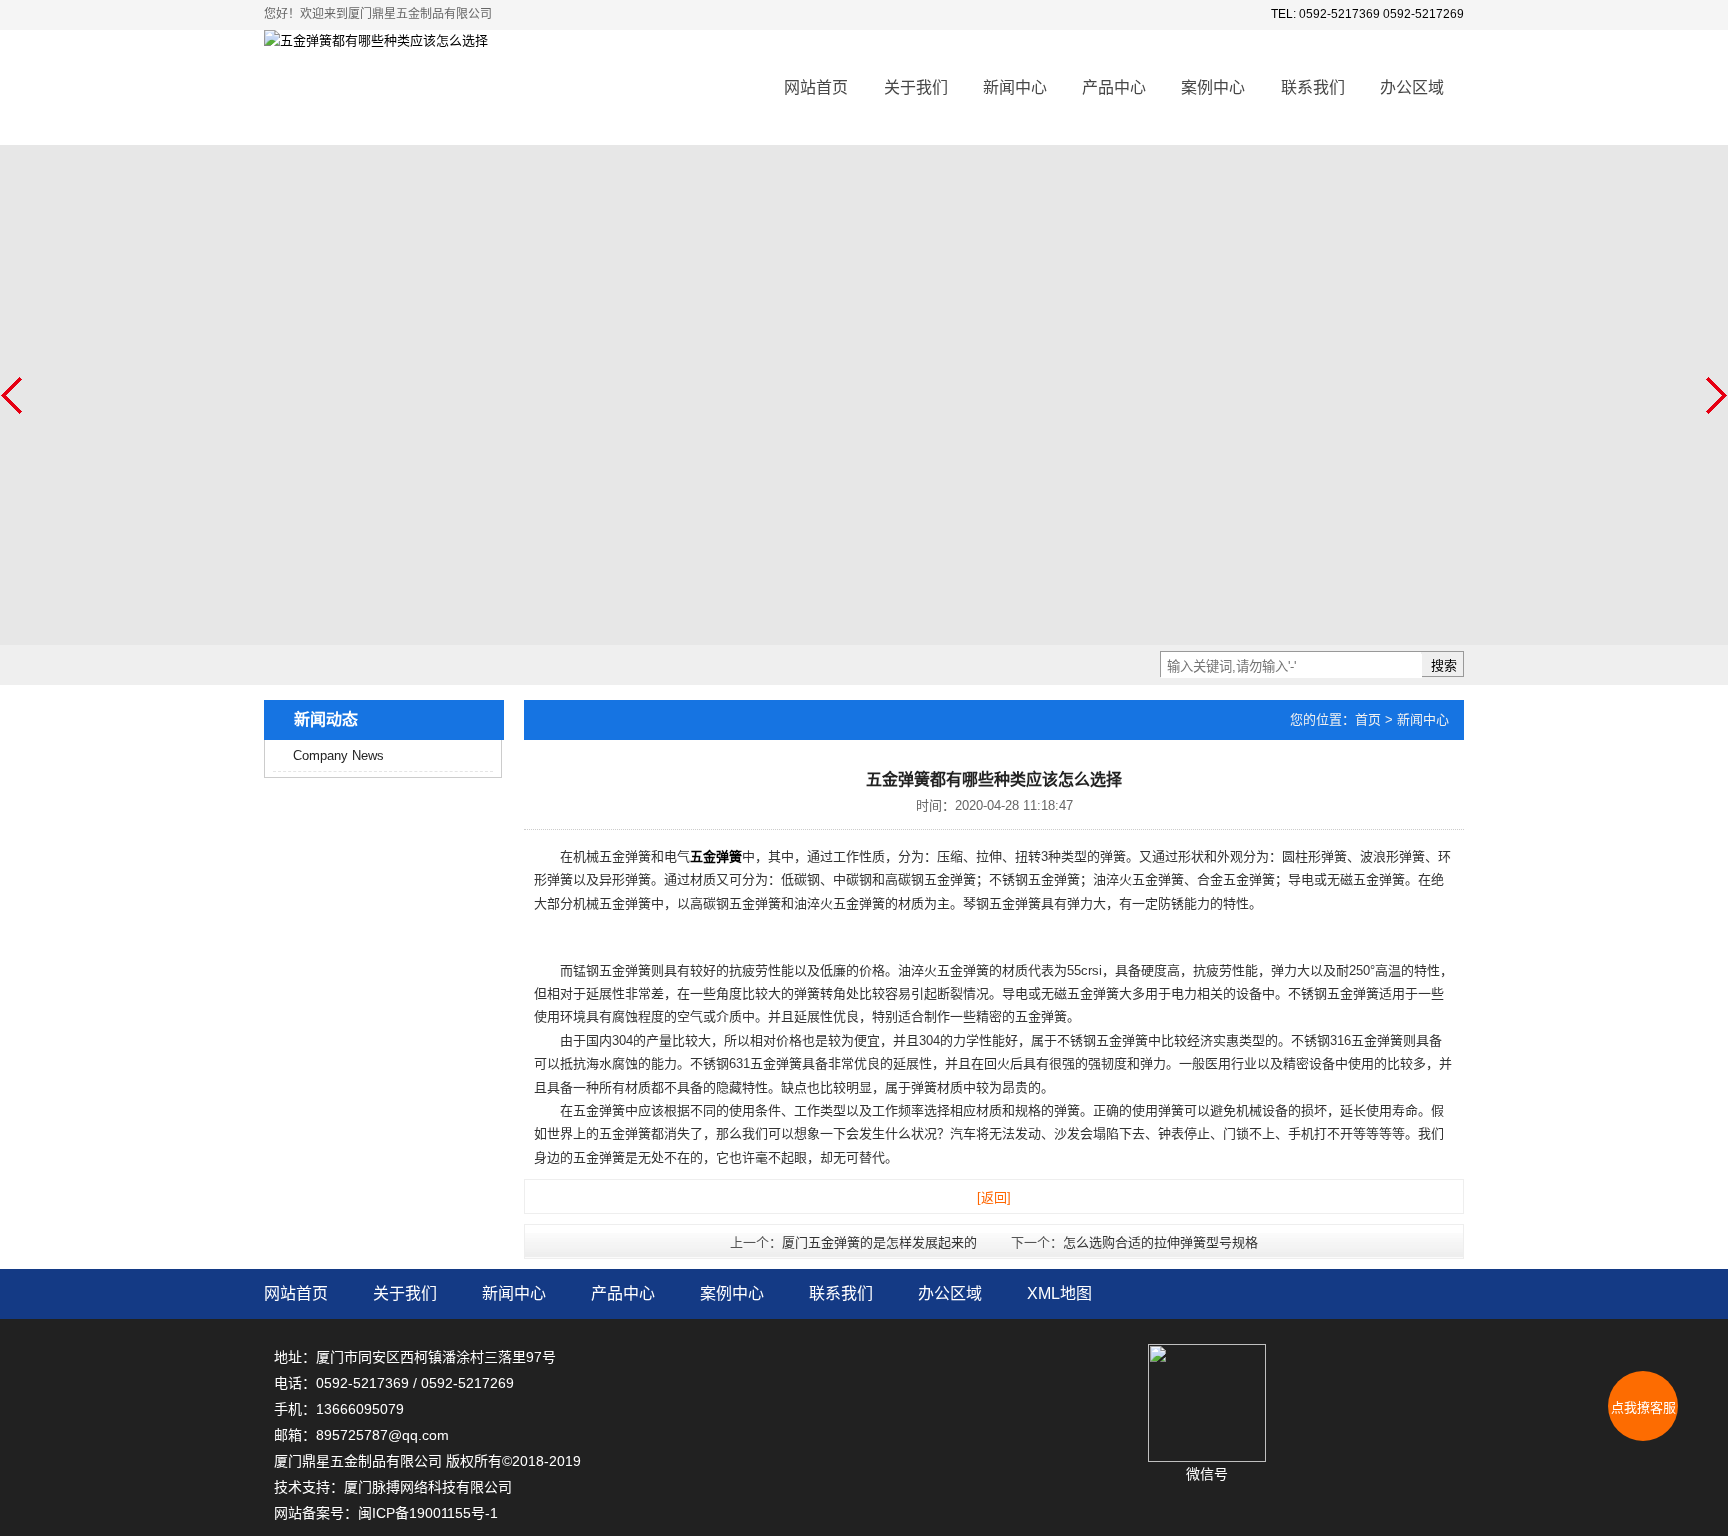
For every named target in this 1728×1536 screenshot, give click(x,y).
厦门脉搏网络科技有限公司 (428, 1487)
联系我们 (1313, 87)
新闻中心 (1015, 87)
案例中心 (1213, 87)
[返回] (994, 1197)
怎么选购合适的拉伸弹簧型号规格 (1160, 1242)
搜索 (1444, 665)
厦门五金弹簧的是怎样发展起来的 (879, 1242)
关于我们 (916, 87)
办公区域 (1412, 87)
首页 (1368, 719)
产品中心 (1114, 87)
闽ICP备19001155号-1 (428, 1513)
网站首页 (816, 87)
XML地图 (1059, 1293)
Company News (338, 755)
